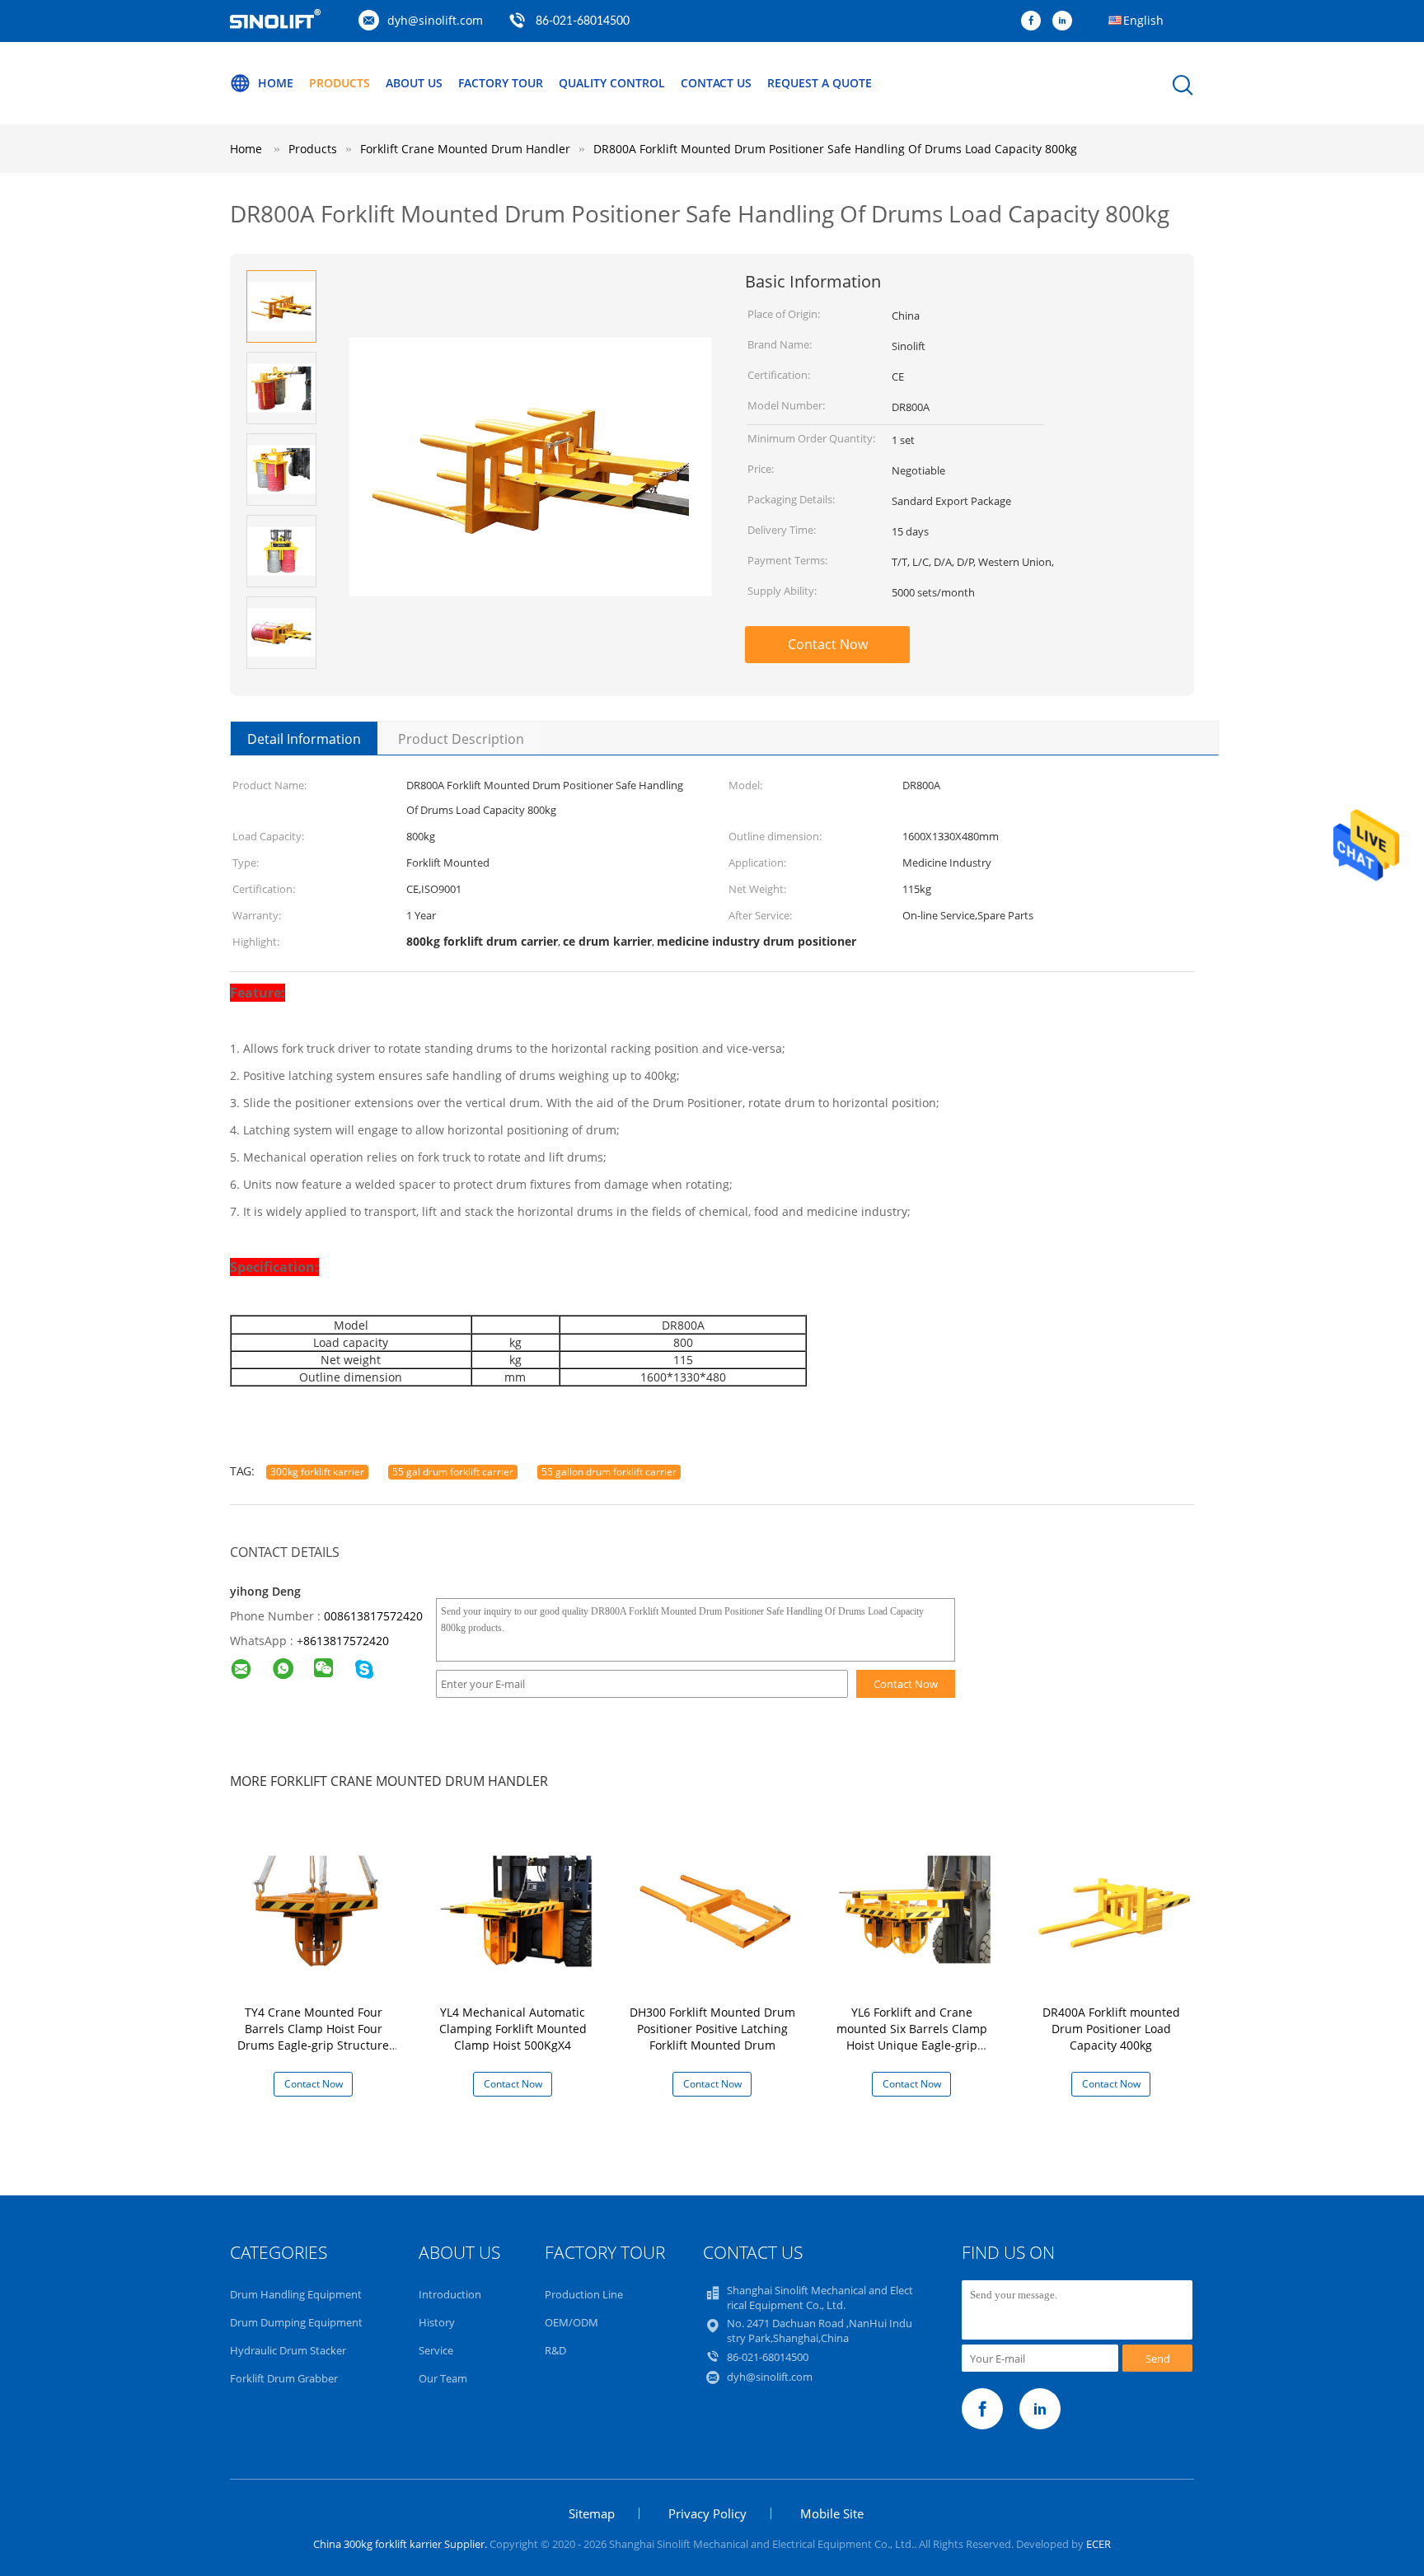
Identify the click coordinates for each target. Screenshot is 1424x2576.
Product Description (461, 739)
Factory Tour (501, 83)
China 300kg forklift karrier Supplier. (401, 2544)
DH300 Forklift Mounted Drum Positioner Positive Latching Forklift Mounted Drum (712, 2029)
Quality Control (612, 83)
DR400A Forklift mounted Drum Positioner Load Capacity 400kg (1111, 2029)
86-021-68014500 (583, 21)
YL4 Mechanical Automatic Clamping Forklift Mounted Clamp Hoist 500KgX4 (513, 2029)
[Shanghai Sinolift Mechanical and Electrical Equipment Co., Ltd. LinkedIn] (1066, 21)
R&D (555, 2350)
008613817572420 (373, 1616)
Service (436, 2350)
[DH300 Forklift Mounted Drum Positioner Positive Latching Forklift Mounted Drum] (715, 1909)
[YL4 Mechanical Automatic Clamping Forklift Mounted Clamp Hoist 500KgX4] (516, 1909)
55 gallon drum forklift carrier (609, 1472)
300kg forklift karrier (317, 1472)
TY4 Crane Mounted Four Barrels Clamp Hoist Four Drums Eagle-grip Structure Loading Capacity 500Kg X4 (313, 2037)
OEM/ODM (571, 2322)
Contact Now (828, 644)
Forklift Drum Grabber (284, 2378)
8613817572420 (346, 1641)
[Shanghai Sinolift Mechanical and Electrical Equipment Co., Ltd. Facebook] (1035, 21)
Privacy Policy (707, 2513)
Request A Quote (820, 83)
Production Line (584, 2294)
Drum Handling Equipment (296, 2294)
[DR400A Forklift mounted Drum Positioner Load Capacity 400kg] (1114, 1909)
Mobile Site (832, 2513)
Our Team (443, 2378)
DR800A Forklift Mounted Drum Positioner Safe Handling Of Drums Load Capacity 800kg (835, 149)
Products (340, 83)
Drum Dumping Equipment (296, 2322)
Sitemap (592, 2513)
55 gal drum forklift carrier (453, 1472)
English (1143, 20)
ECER (1098, 2544)
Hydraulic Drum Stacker (288, 2350)
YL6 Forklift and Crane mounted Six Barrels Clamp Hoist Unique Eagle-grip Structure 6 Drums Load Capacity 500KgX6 (912, 2045)
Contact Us (716, 83)
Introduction (450, 2294)
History (437, 2322)
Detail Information (304, 739)
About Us (414, 83)
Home (276, 83)
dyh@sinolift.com (435, 20)
